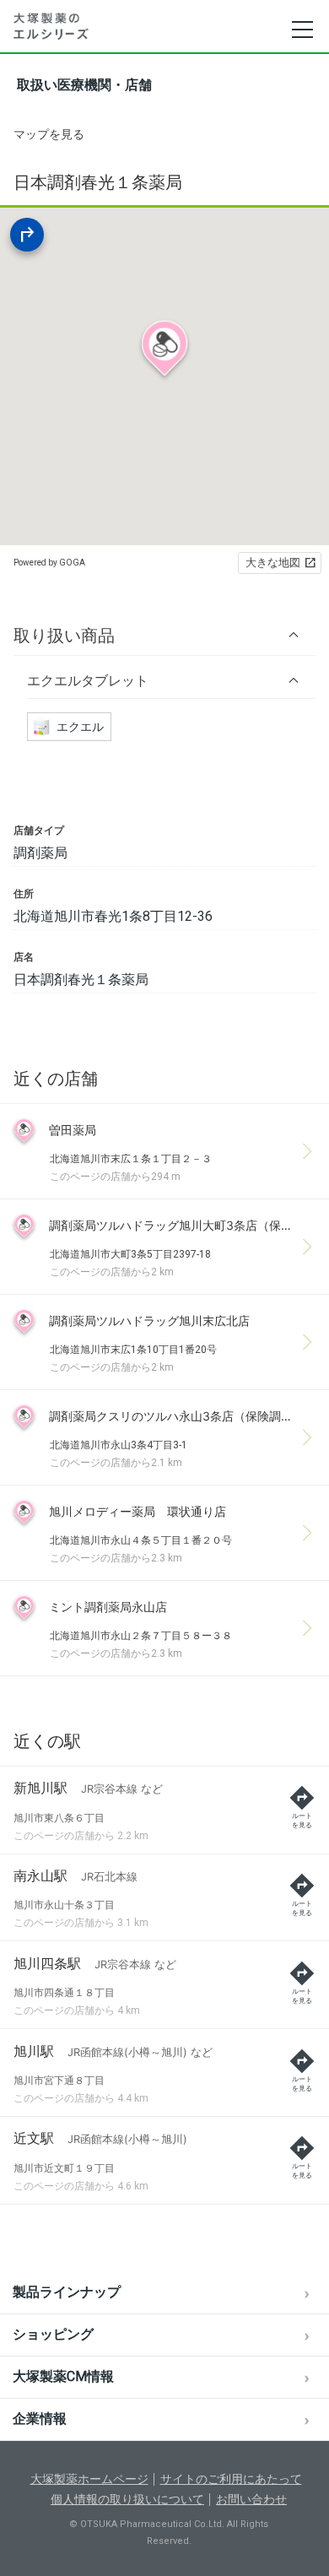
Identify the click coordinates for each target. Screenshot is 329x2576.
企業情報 (40, 2419)
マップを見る (49, 134)
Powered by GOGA (49, 563)
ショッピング (53, 2334)
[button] (164, 635)
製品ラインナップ (67, 2292)
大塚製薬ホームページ (89, 2479)
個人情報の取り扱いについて (127, 2499)
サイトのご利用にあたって (231, 2479)
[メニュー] (302, 30)
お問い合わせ (251, 2499)
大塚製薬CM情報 (63, 2376)
